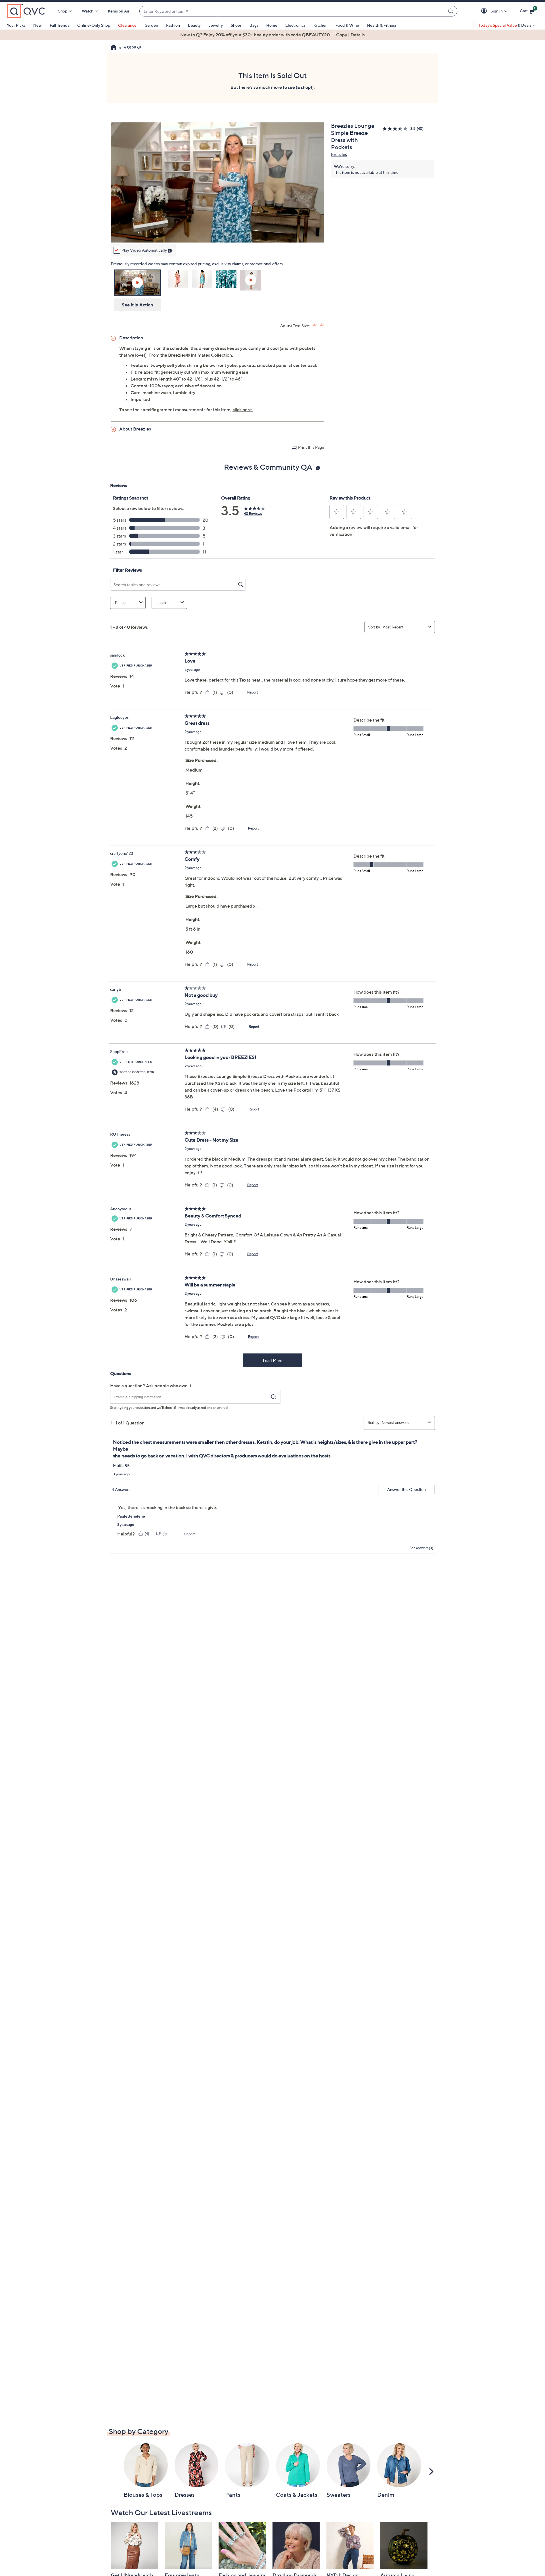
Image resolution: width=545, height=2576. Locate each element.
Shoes (236, 25)
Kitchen (320, 25)
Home (272, 25)
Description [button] (131, 338)
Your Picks (16, 25)
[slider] (217, 231)
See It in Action (138, 305)
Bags (254, 25)
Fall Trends (59, 25)
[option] (272, 35)
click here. (243, 410)
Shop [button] (63, 11)
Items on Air (119, 11)
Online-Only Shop (94, 25)
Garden (151, 25)
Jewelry (216, 25)
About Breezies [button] (135, 429)
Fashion (173, 25)
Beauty (194, 25)
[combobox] (293, 11)
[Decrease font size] (322, 325)
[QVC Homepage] (114, 48)
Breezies (339, 154)
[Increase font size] (315, 325)
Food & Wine (347, 25)
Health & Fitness (382, 25)
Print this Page (311, 447)
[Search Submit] (452, 11)
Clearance (127, 25)
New (37, 25)
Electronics (295, 25)
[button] (485, 11)
